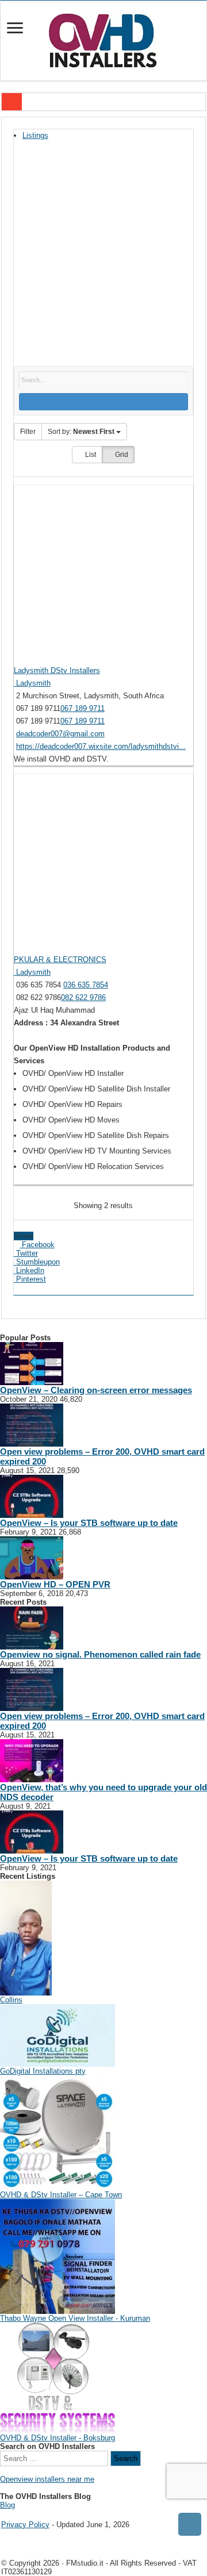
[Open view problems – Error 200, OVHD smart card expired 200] (32, 1425)
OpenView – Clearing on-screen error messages (96, 1390)
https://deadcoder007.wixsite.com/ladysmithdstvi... (101, 746)
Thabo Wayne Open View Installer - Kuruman (75, 2318)
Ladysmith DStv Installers (57, 670)
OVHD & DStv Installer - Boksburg (57, 2438)
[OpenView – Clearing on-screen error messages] (32, 1363)
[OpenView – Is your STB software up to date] (32, 1496)
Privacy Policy (25, 2525)
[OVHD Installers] (103, 39)
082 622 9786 (83, 997)
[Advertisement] (103, 257)
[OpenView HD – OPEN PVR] (32, 1557)
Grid (121, 455)
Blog (7, 2505)
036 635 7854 (86, 985)
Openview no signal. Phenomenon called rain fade (100, 1654)
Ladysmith (32, 683)
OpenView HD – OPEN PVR (55, 1584)
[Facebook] (12, 2515)
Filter (28, 432)
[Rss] (4, 2515)
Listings (35, 135)
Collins (11, 2000)
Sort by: (81, 432)
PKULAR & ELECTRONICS (60, 960)
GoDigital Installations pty (43, 2071)
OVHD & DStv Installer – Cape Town (61, 2195)
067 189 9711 (83, 708)
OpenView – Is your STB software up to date (89, 1523)
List (90, 455)
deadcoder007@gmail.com (60, 734)
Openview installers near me (47, 2479)
